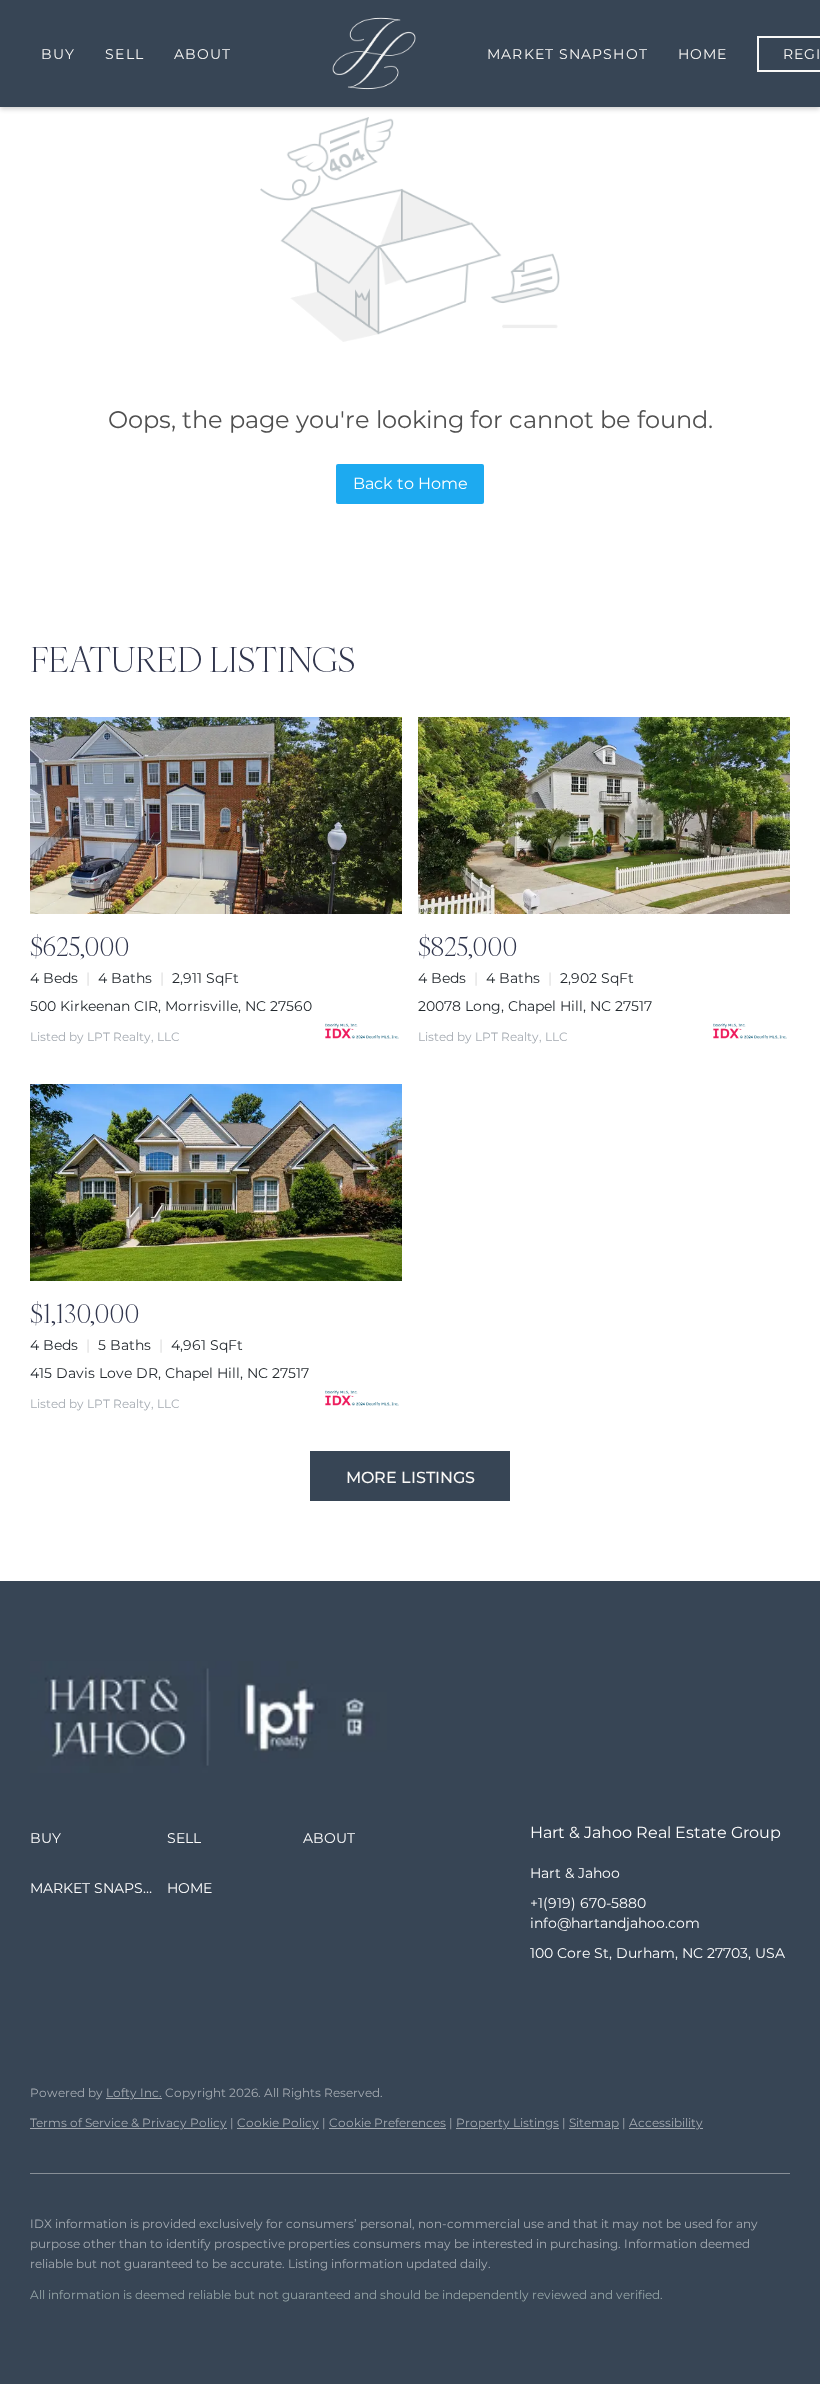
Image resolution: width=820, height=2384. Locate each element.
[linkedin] (585, 1998)
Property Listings (507, 2122)
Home (702, 54)
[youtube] (665, 1998)
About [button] (203, 54)
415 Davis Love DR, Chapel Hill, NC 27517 (169, 1373)
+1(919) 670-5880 (588, 1903)
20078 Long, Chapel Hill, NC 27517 (535, 1006)
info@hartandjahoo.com (615, 1923)
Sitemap (594, 2122)
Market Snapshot (567, 54)
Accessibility (666, 2122)
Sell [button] (124, 54)
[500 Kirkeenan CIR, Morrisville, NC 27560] (216, 815)
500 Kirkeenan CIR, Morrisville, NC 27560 (171, 1006)
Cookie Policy (278, 2122)
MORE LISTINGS (410, 1477)
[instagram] (625, 1998)
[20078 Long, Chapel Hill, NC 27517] (604, 815)
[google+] (705, 1998)
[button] (98, 1838)
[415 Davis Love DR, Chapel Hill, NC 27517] (216, 1182)
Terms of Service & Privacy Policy (128, 2122)
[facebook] (545, 1998)
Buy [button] (58, 54)
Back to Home (410, 483)
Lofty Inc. (134, 2092)
